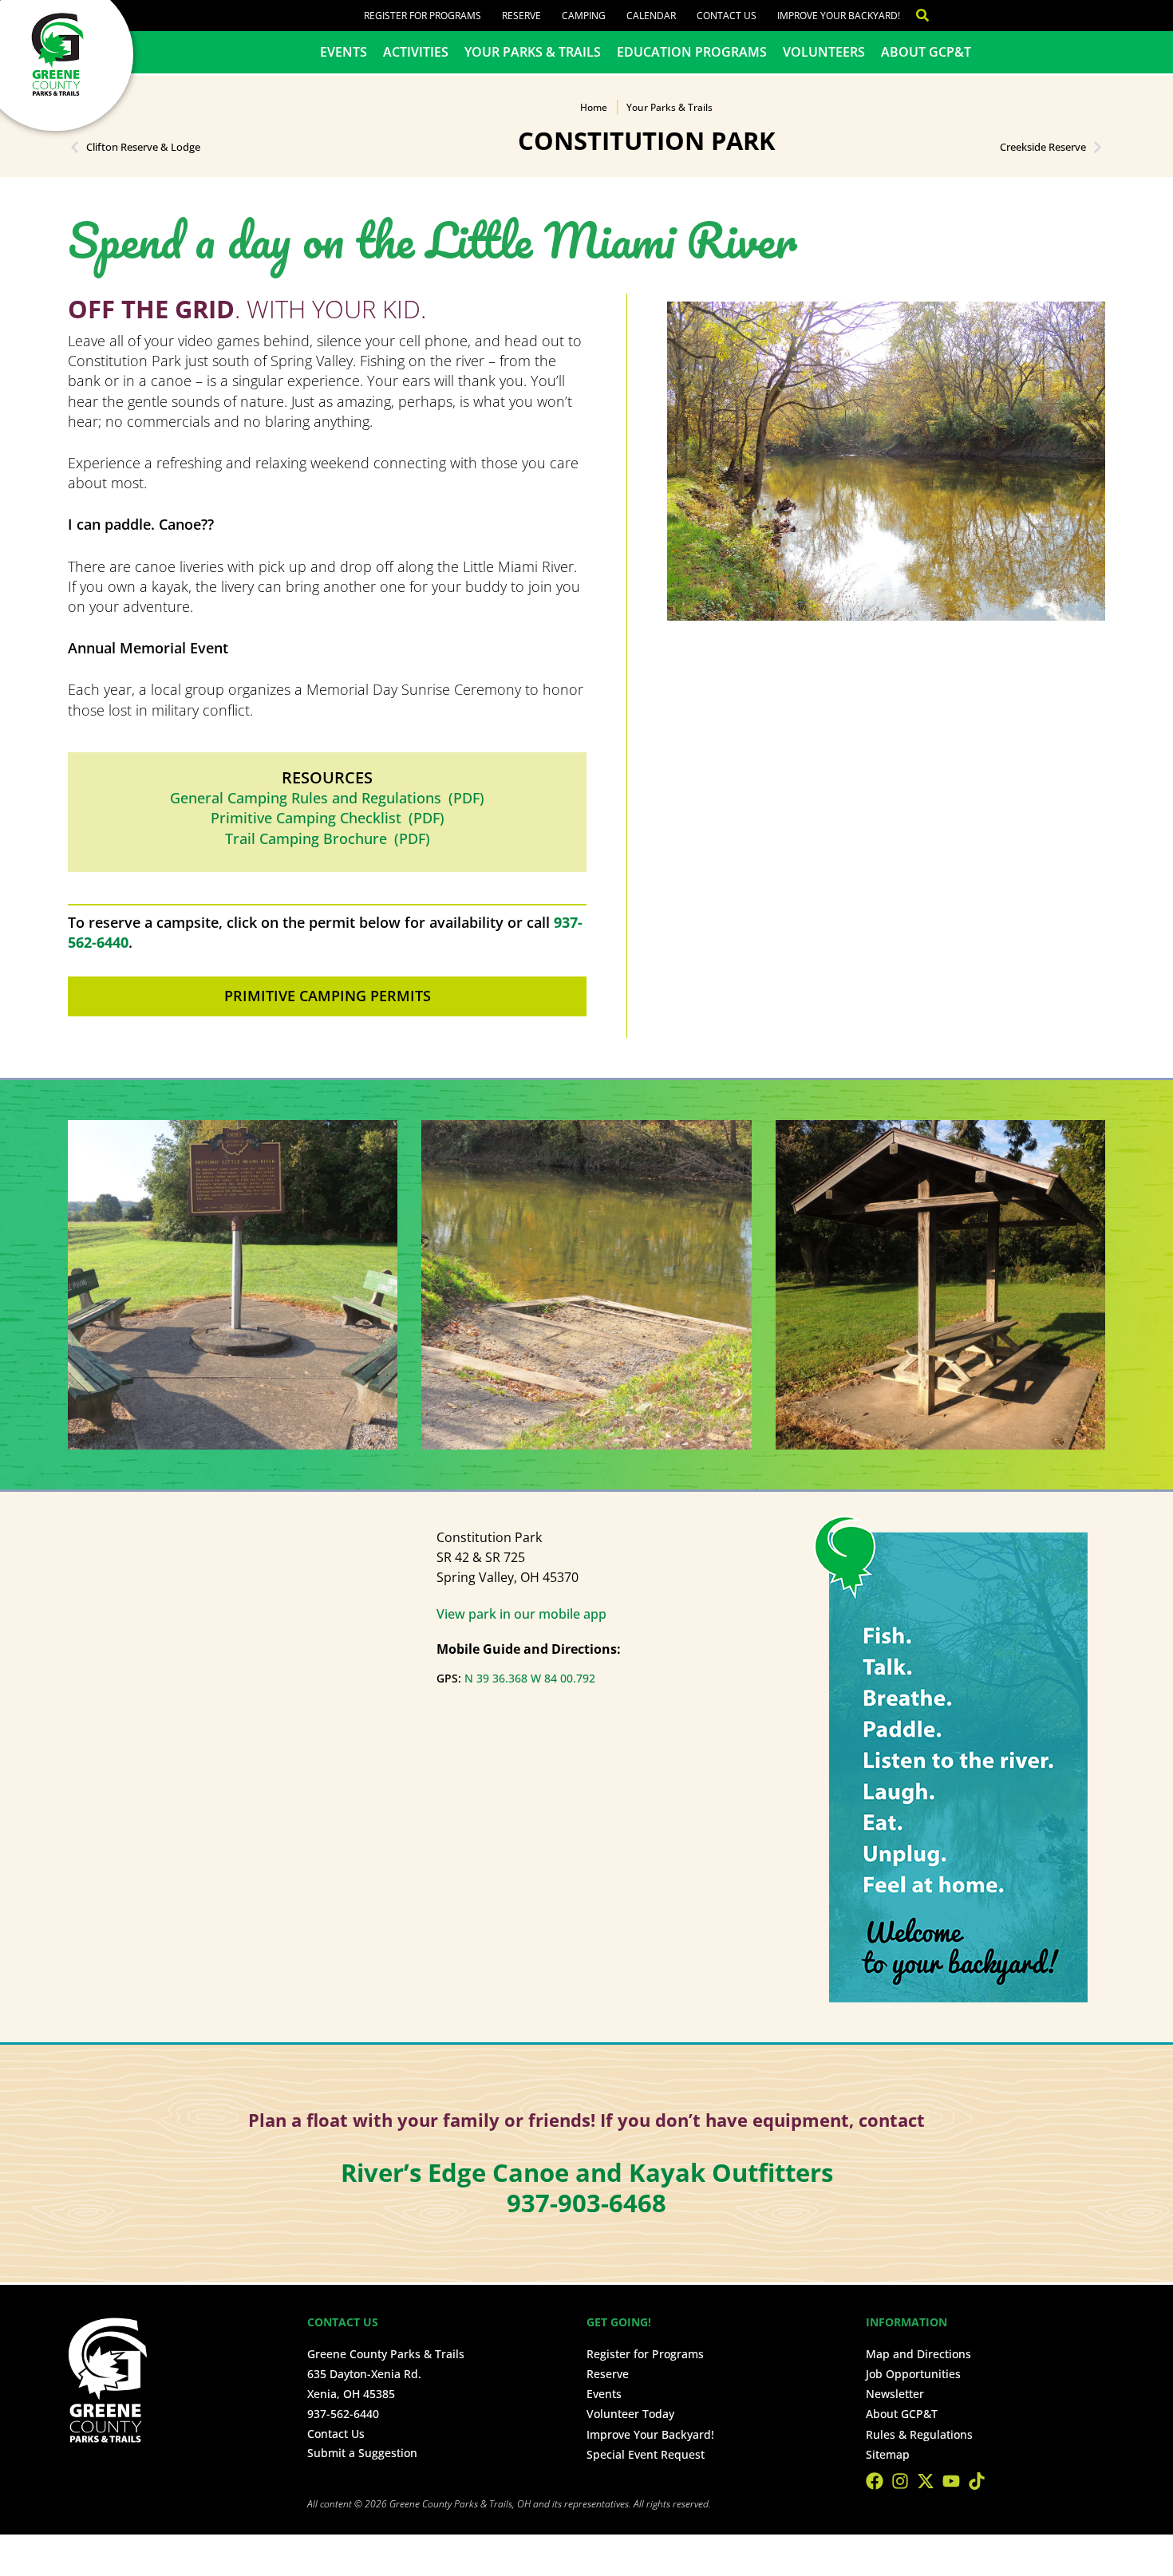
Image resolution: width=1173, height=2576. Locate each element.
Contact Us (727, 16)
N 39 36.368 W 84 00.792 (530, 1678)
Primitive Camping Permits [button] (328, 996)
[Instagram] (900, 2481)
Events (344, 52)
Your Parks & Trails (533, 52)
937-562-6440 (343, 2414)
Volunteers (824, 52)
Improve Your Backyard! (839, 16)
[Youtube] (951, 2481)
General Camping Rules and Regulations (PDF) (327, 798)
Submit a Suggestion (362, 2453)
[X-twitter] (926, 2481)
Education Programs (692, 52)
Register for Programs (423, 16)
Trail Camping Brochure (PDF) (328, 838)
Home (594, 107)
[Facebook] (875, 2481)
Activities (416, 52)
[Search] (914, 16)
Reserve (521, 16)
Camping (584, 16)
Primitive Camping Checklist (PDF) (328, 818)
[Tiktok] (977, 2481)
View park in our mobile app (521, 1614)
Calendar (651, 16)
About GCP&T (926, 52)
